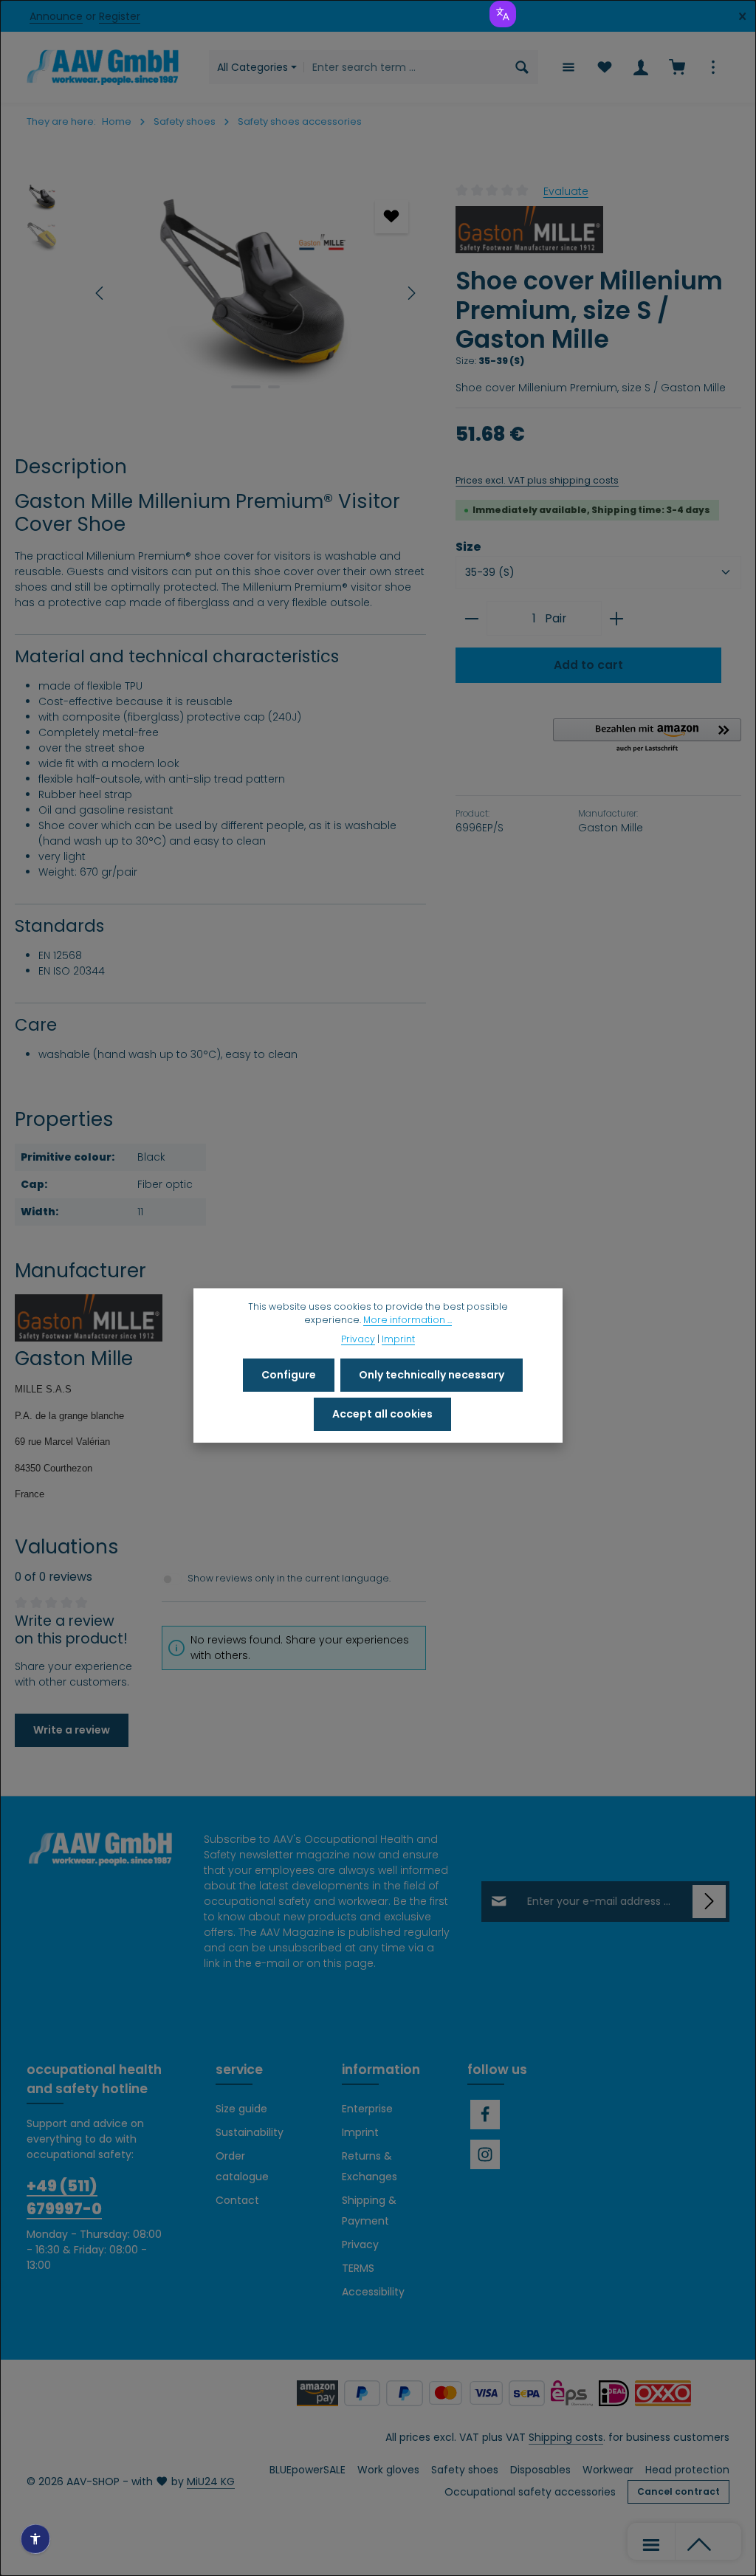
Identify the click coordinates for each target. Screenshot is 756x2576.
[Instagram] (485, 2154)
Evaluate (566, 190)
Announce (56, 16)
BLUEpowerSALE (307, 2470)
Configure (289, 1375)
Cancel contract (678, 2491)
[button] (647, 736)
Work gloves (388, 2470)
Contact (237, 2200)
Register (120, 16)
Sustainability (250, 2132)
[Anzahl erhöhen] (617, 619)
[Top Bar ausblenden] (742, 17)
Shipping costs (566, 2437)
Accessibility (373, 2292)
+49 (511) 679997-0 (64, 2197)
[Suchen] (522, 67)
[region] (220, 293)
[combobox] (405, 67)
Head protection (687, 2470)
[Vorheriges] (100, 293)
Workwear (608, 2470)
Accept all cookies (382, 1414)
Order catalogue (242, 2166)
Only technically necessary (432, 1375)
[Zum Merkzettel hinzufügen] (392, 217)
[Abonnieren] (709, 1902)
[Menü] (568, 68)
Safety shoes (465, 2470)
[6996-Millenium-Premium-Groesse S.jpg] (255, 293)
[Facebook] (485, 2115)
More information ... (408, 1320)
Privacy (360, 2244)
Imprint (360, 2132)
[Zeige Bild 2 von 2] (274, 387)
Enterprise (367, 2109)
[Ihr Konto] (640, 68)
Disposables (540, 2470)
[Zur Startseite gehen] (103, 67)
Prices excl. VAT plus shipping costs (537, 480)
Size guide (241, 2109)
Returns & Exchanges (370, 2166)
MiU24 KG (211, 2481)
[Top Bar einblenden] (713, 68)
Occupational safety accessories (530, 2492)
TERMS (358, 2268)
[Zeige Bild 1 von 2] (246, 387)
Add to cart (588, 665)
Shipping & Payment (369, 2211)
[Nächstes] (410, 293)
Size (468, 547)
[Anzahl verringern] (471, 619)
